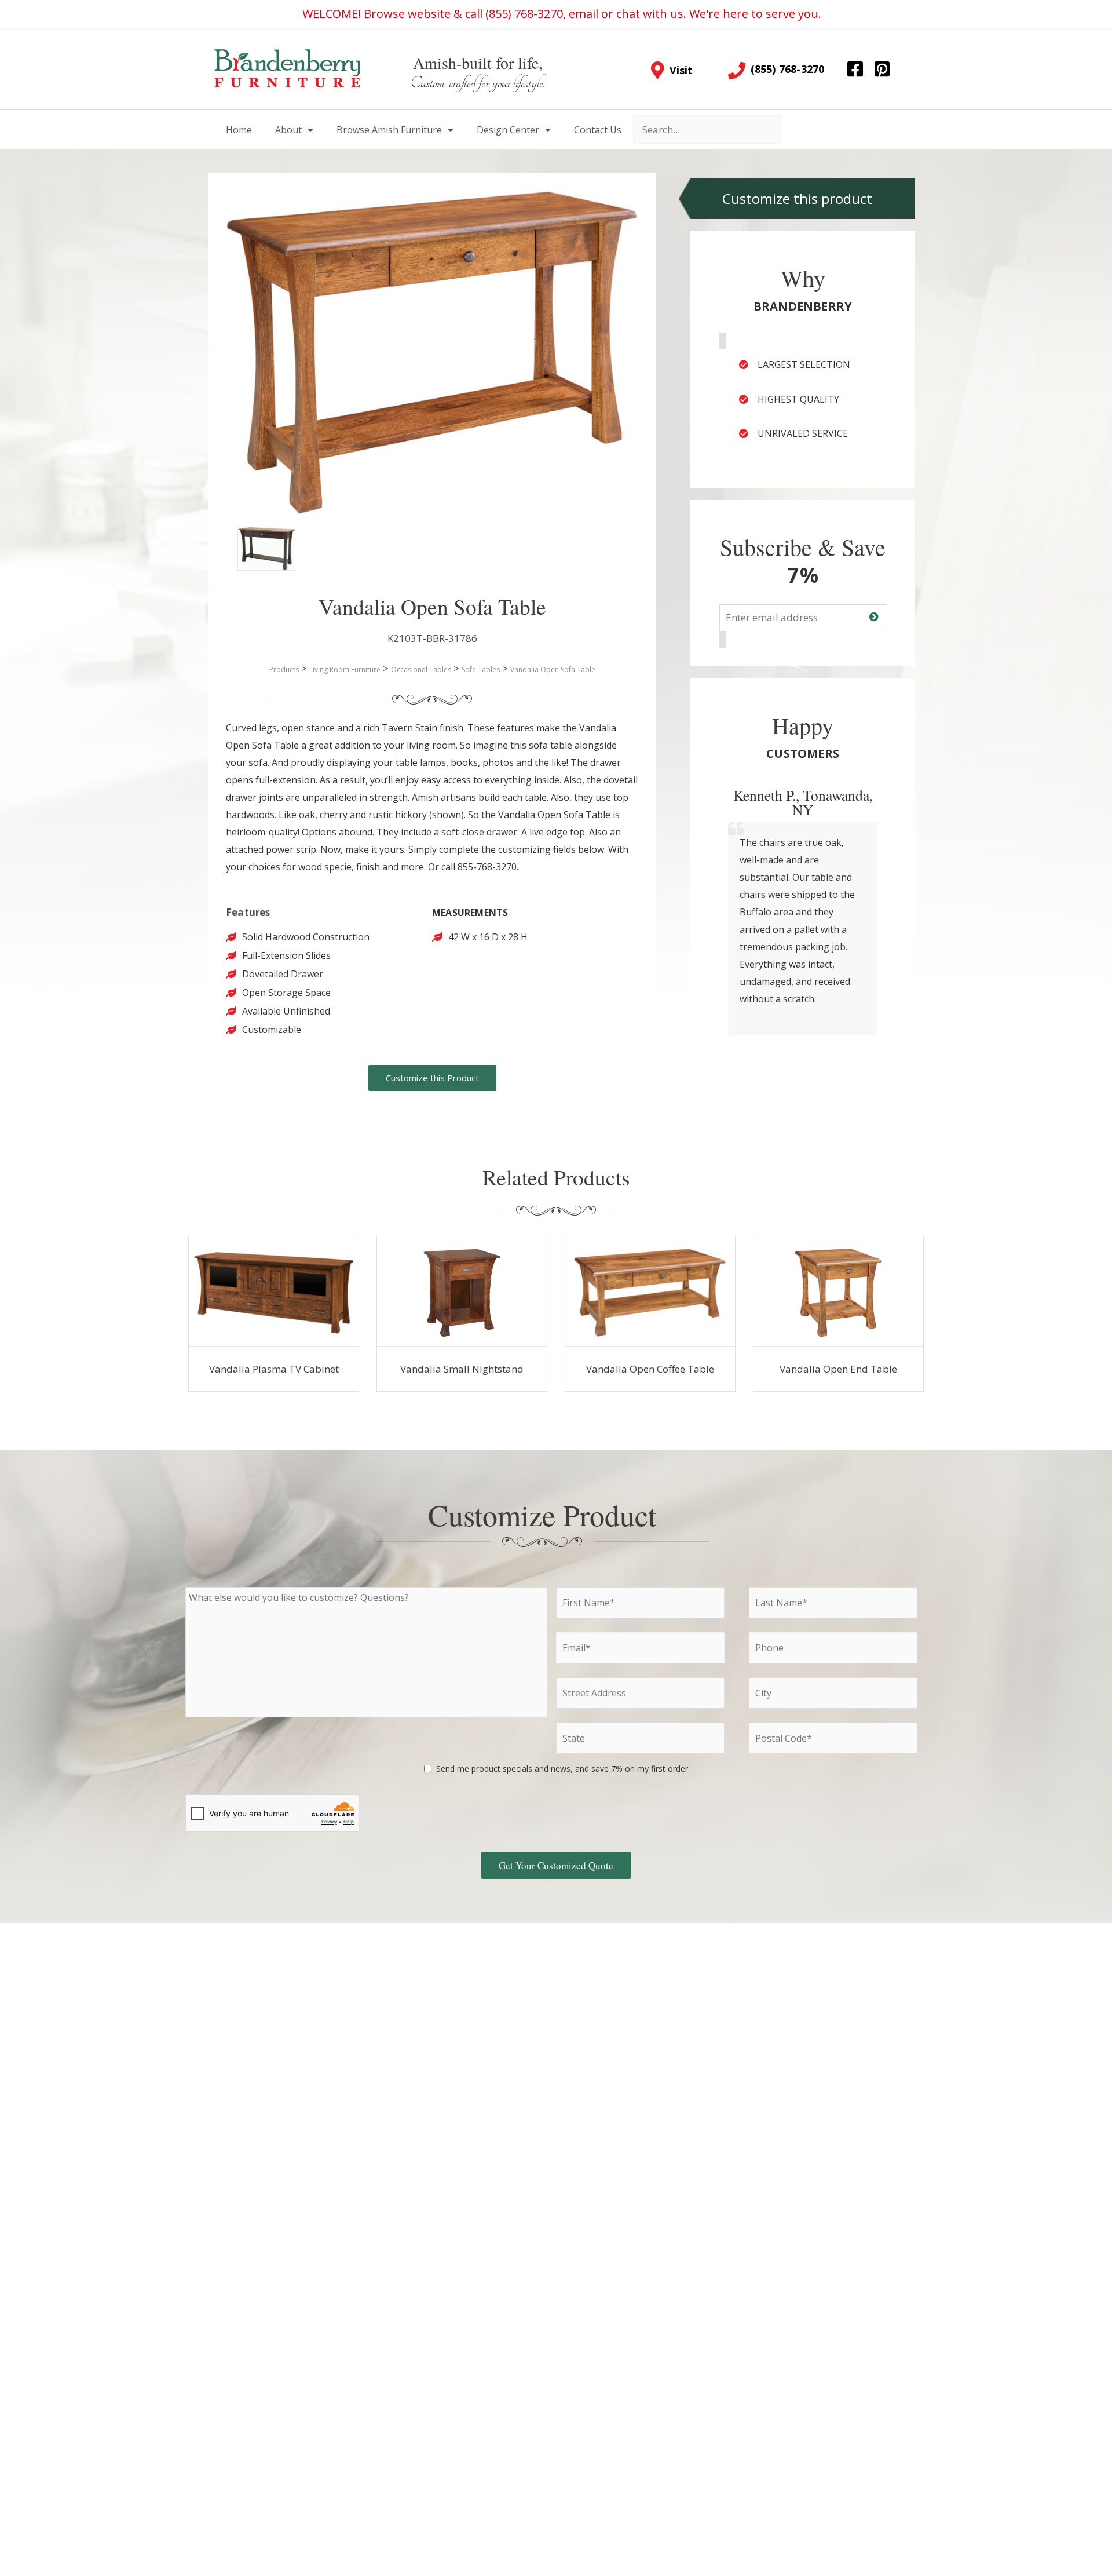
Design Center (508, 130)
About (288, 130)
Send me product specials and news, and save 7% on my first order (562, 1769)
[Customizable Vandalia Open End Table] (839, 1291)
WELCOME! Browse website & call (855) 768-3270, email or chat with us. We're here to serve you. (562, 14)
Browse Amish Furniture (389, 130)
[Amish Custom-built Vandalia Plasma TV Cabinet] (274, 1291)
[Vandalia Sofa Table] (255, 544)
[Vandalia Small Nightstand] (462, 1291)
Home (239, 130)
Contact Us (598, 130)
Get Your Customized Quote (556, 1865)
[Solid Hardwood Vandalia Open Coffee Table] (650, 1291)
